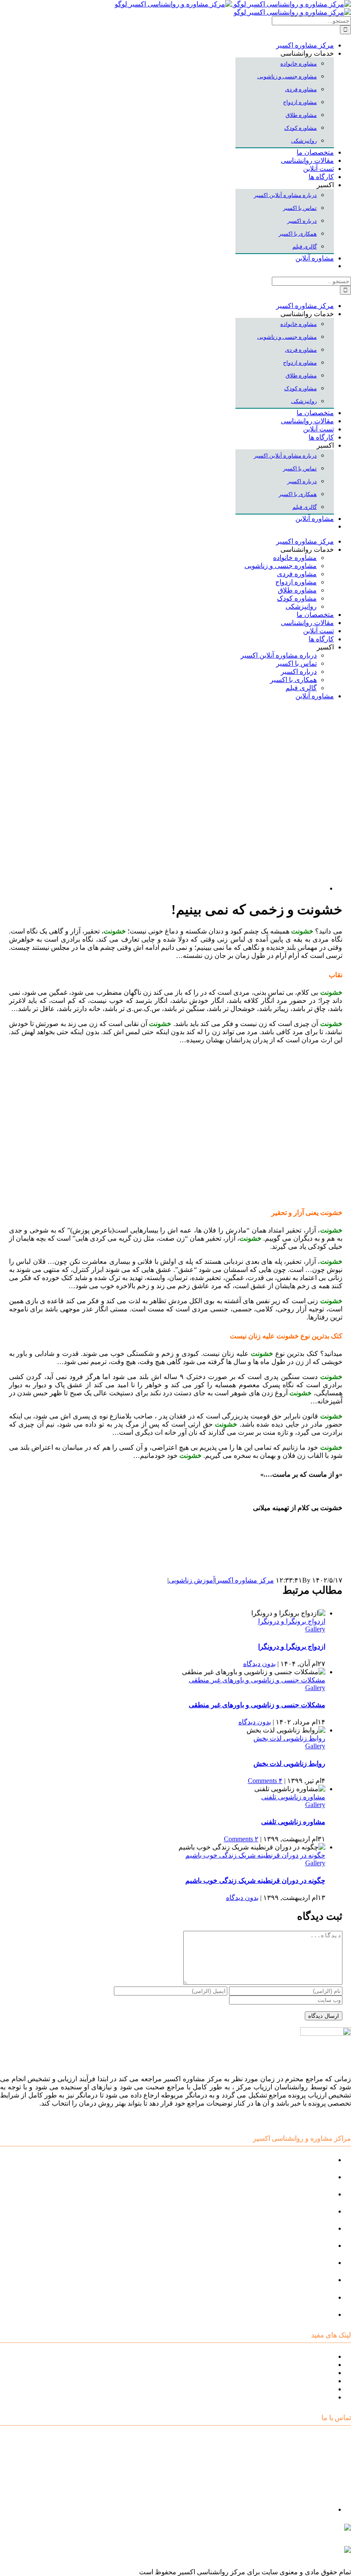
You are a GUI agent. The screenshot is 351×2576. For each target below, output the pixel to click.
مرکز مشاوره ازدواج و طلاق (294, 2297)
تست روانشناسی (310, 2314)
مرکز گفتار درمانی (308, 2194)
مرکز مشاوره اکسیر (245, 1580)
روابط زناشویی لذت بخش (289, 1738)
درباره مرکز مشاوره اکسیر (296, 2365)
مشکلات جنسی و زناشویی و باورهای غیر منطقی (257, 1680)
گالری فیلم (318, 2397)
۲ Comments (241, 1839)
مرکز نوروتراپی (312, 2177)
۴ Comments (265, 1781)
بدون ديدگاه (259, 1664)
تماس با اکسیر (314, 2389)
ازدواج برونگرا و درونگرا (292, 1621)
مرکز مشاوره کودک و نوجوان (292, 2160)
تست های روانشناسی (303, 2373)
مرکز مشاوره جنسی (305, 2263)
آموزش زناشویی (192, 1580)
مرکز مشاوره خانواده (304, 2245)
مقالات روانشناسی (307, 2381)
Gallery (315, 1629)
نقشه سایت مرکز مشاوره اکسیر (288, 2356)
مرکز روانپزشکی (310, 2211)
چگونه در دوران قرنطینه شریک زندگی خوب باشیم (255, 1855)
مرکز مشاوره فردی (306, 2280)
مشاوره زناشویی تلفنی (293, 1797)
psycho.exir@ (265, 2531)
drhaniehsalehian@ (270, 2554)
